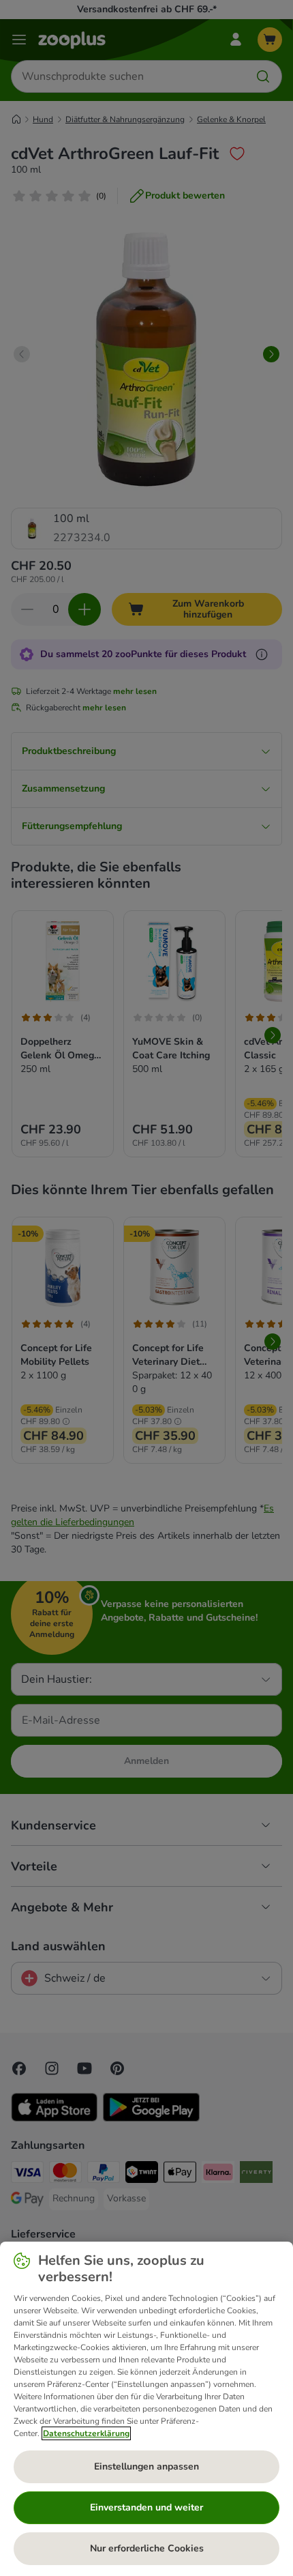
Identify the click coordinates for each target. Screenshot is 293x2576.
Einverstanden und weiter (146, 2507)
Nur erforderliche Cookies (147, 2548)
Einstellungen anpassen (146, 2466)
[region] (146, 2409)
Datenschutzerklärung (86, 2433)
